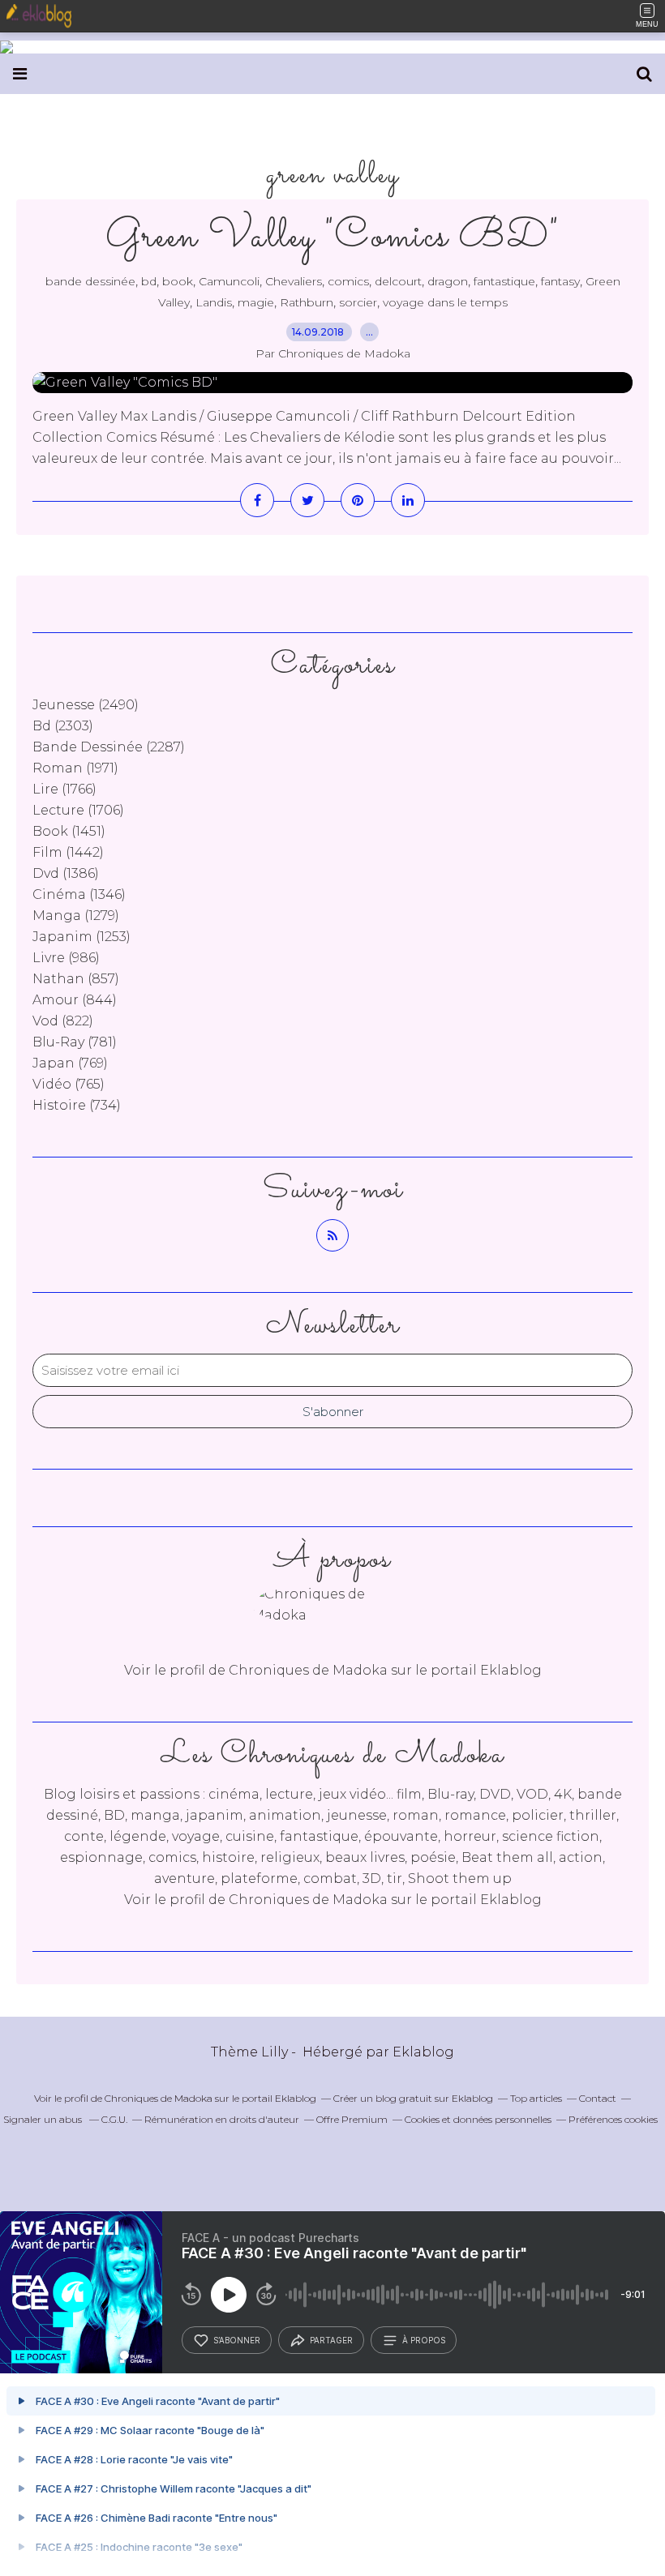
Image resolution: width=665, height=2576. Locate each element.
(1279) (76, 916)
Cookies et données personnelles (478, 2119)
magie (256, 302)
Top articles (536, 2098)
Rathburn (307, 302)
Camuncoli (229, 281)
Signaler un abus (44, 2119)
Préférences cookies (613, 2119)
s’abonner (237, 2340)
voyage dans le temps (445, 302)
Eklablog (423, 2052)
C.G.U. (114, 2119)
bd (149, 281)
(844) (75, 1000)
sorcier (358, 302)
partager (331, 2340)
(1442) (68, 852)
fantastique (504, 281)
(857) (76, 979)
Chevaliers (294, 281)
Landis (214, 302)
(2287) (109, 747)
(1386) (66, 873)
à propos (424, 2340)
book (178, 281)
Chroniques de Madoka (308, 1900)
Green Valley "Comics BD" (332, 237)
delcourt (398, 281)
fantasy (560, 281)
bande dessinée (90, 281)
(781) (75, 1042)
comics (348, 281)
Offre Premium (352, 2119)
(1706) (78, 810)
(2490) (86, 705)
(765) (69, 1084)
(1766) (64, 789)
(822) (63, 1021)
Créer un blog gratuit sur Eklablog (413, 2098)
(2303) (63, 726)
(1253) (82, 937)
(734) (77, 1105)
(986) (66, 958)
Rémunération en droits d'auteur (222, 2119)
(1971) (75, 768)
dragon (448, 281)
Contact (598, 2098)
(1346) (79, 894)
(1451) (69, 831)
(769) (70, 1063)
